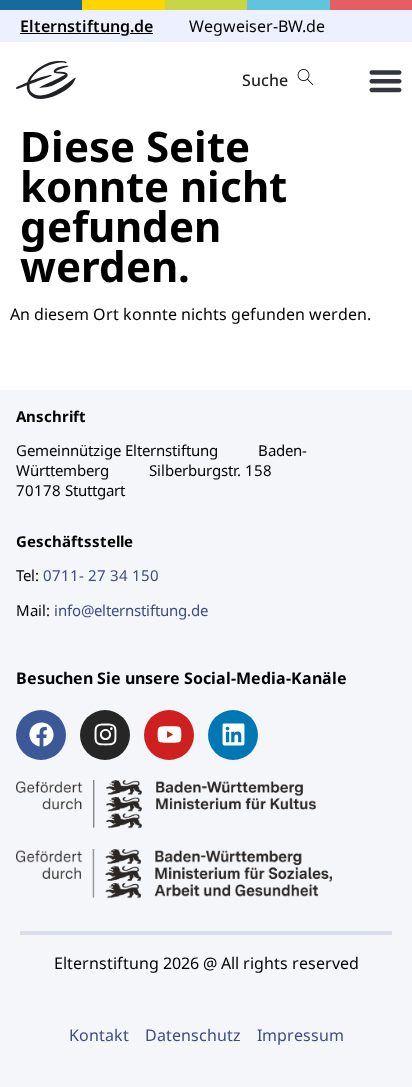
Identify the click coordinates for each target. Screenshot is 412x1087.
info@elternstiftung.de (131, 610)
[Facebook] (41, 735)
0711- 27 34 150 (101, 575)
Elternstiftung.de (86, 26)
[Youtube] (169, 735)
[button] (385, 80)
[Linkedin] (233, 735)
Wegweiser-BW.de (257, 26)
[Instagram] (105, 735)
